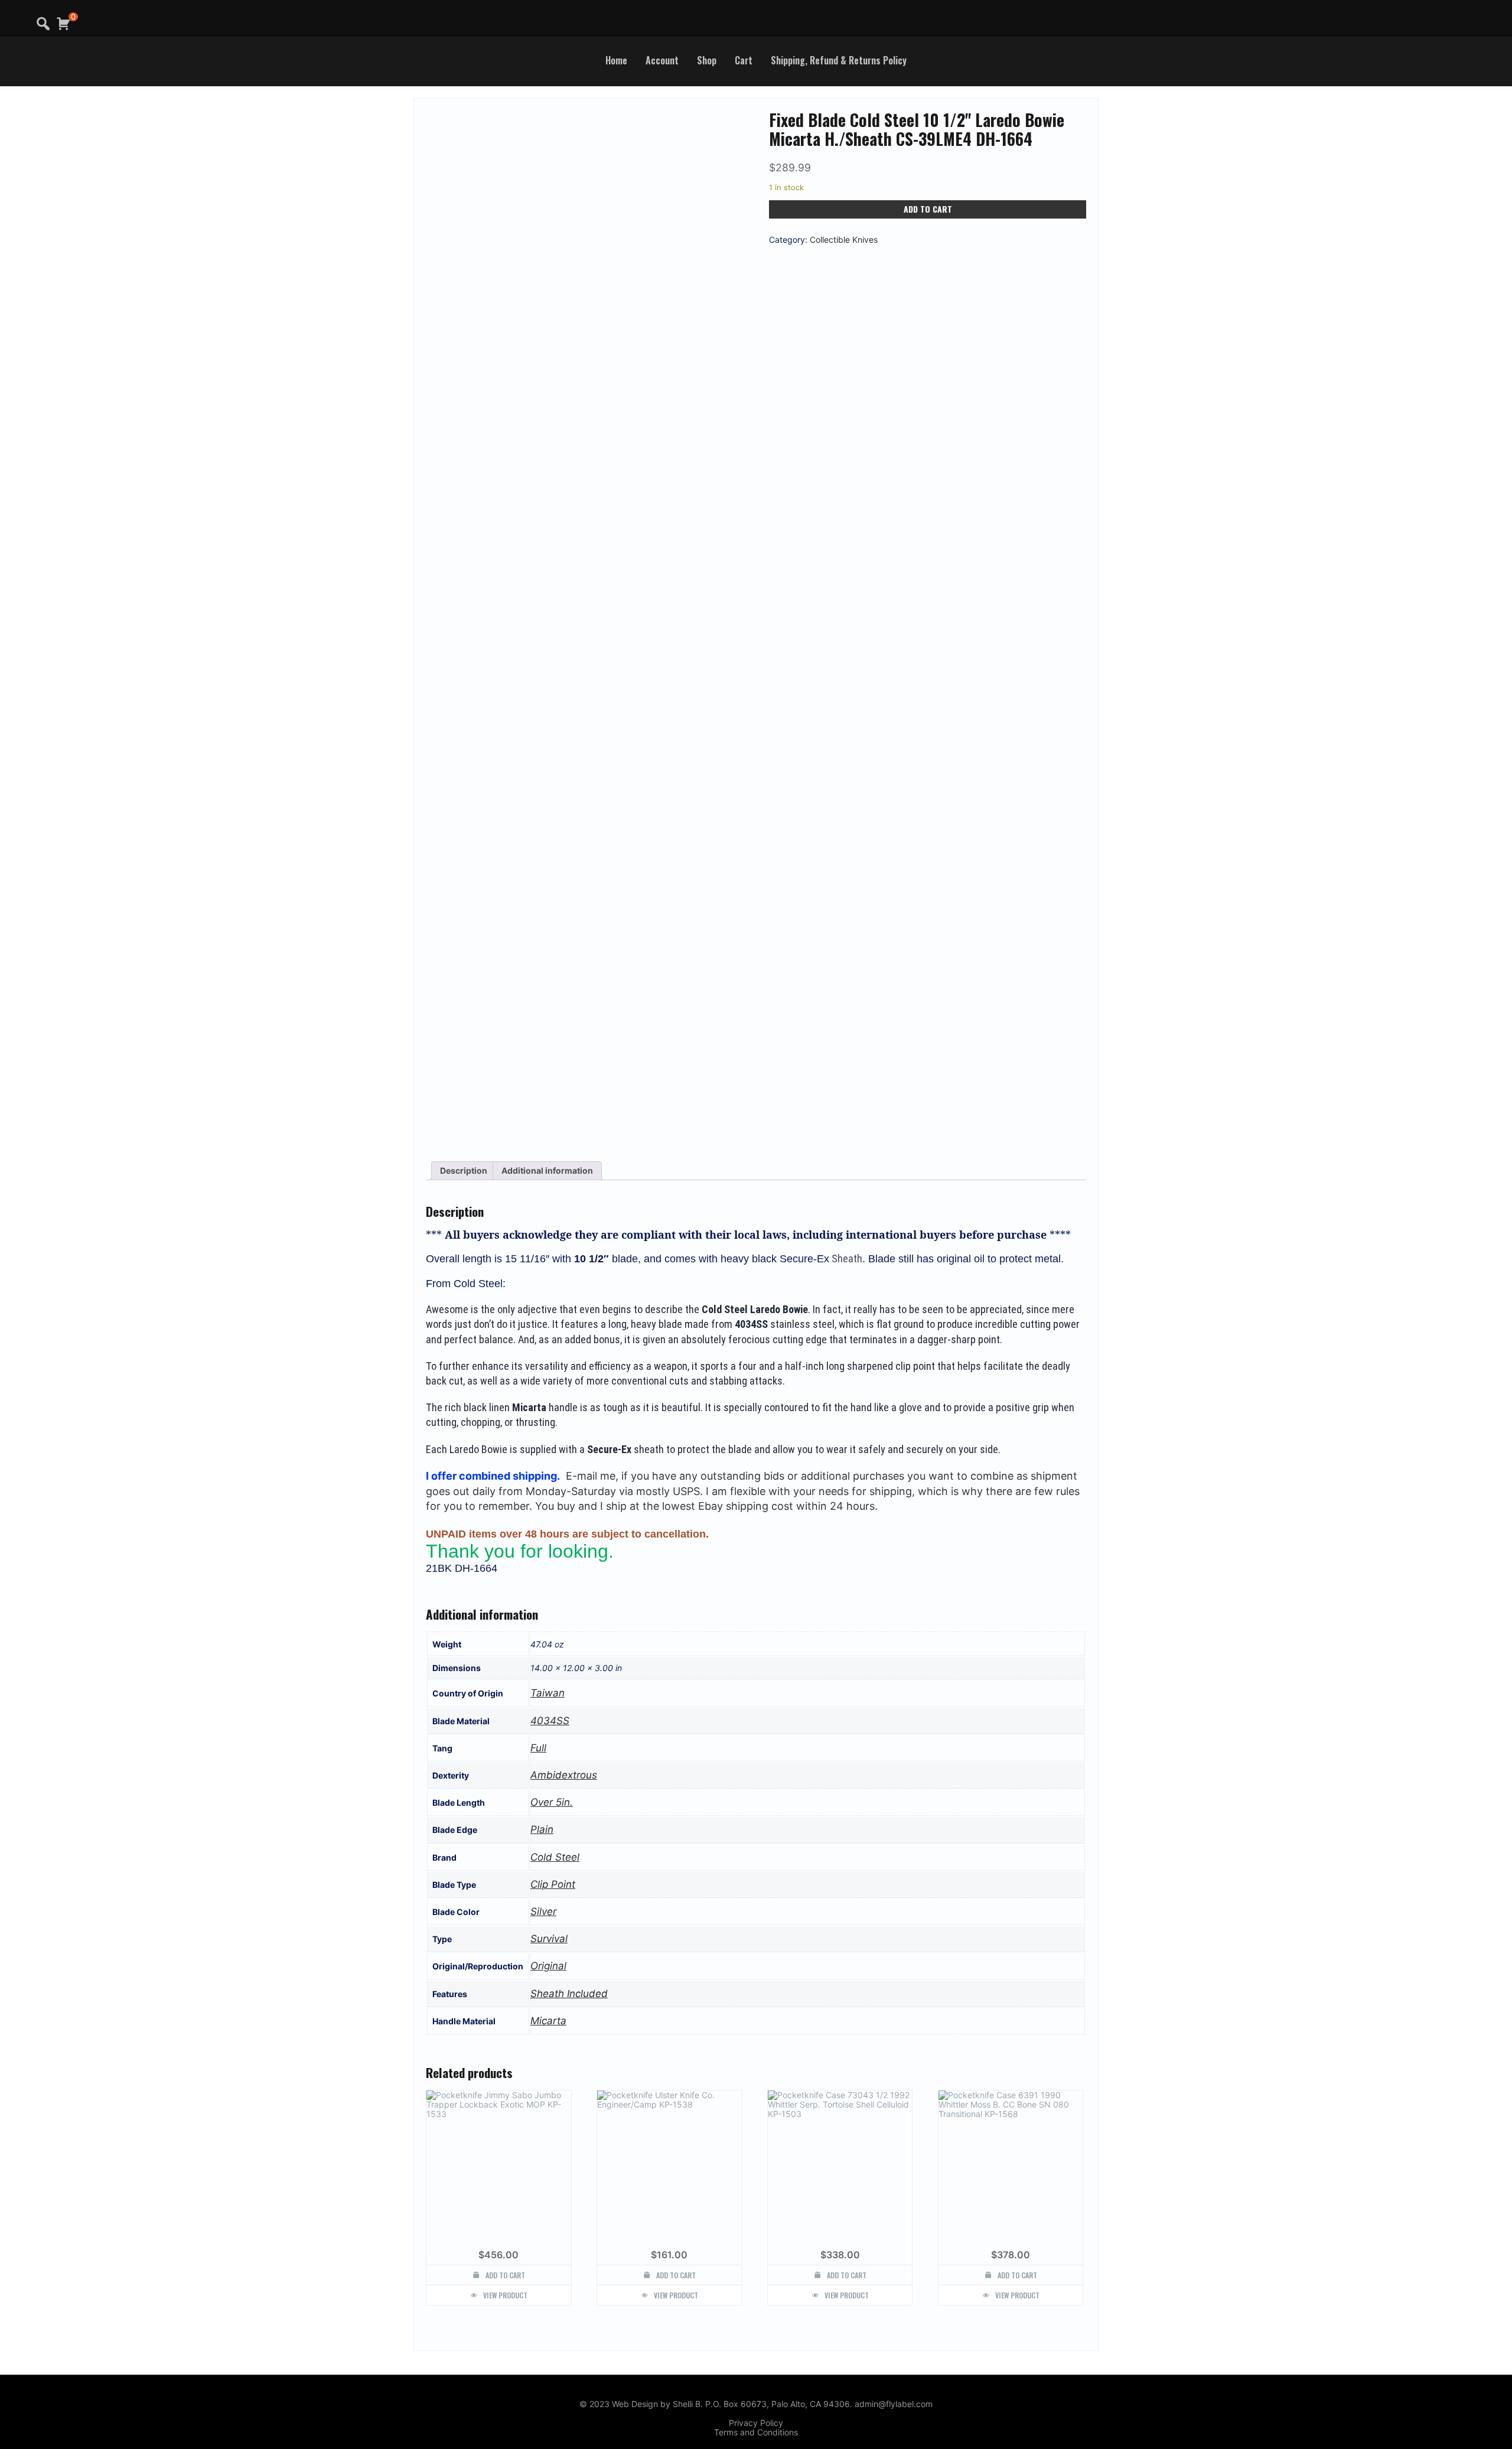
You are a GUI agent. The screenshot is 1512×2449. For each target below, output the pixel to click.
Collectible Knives (844, 240)
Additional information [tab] (547, 1170)
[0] (63, 24)
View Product (505, 2295)
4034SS (550, 1721)
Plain (542, 1829)
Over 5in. (552, 1802)
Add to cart (928, 209)
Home (616, 60)
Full (538, 1748)
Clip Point (553, 1884)
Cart (744, 60)
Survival (549, 1939)
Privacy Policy (756, 2423)
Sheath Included (569, 1994)
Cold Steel (555, 1857)
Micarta (548, 2021)
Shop (707, 60)
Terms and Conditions (756, 2432)
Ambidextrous (564, 1775)
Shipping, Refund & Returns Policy (839, 60)
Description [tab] (464, 1170)
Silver (543, 1911)
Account (662, 60)
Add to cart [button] (505, 2275)
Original (548, 1966)
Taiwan (548, 1693)
